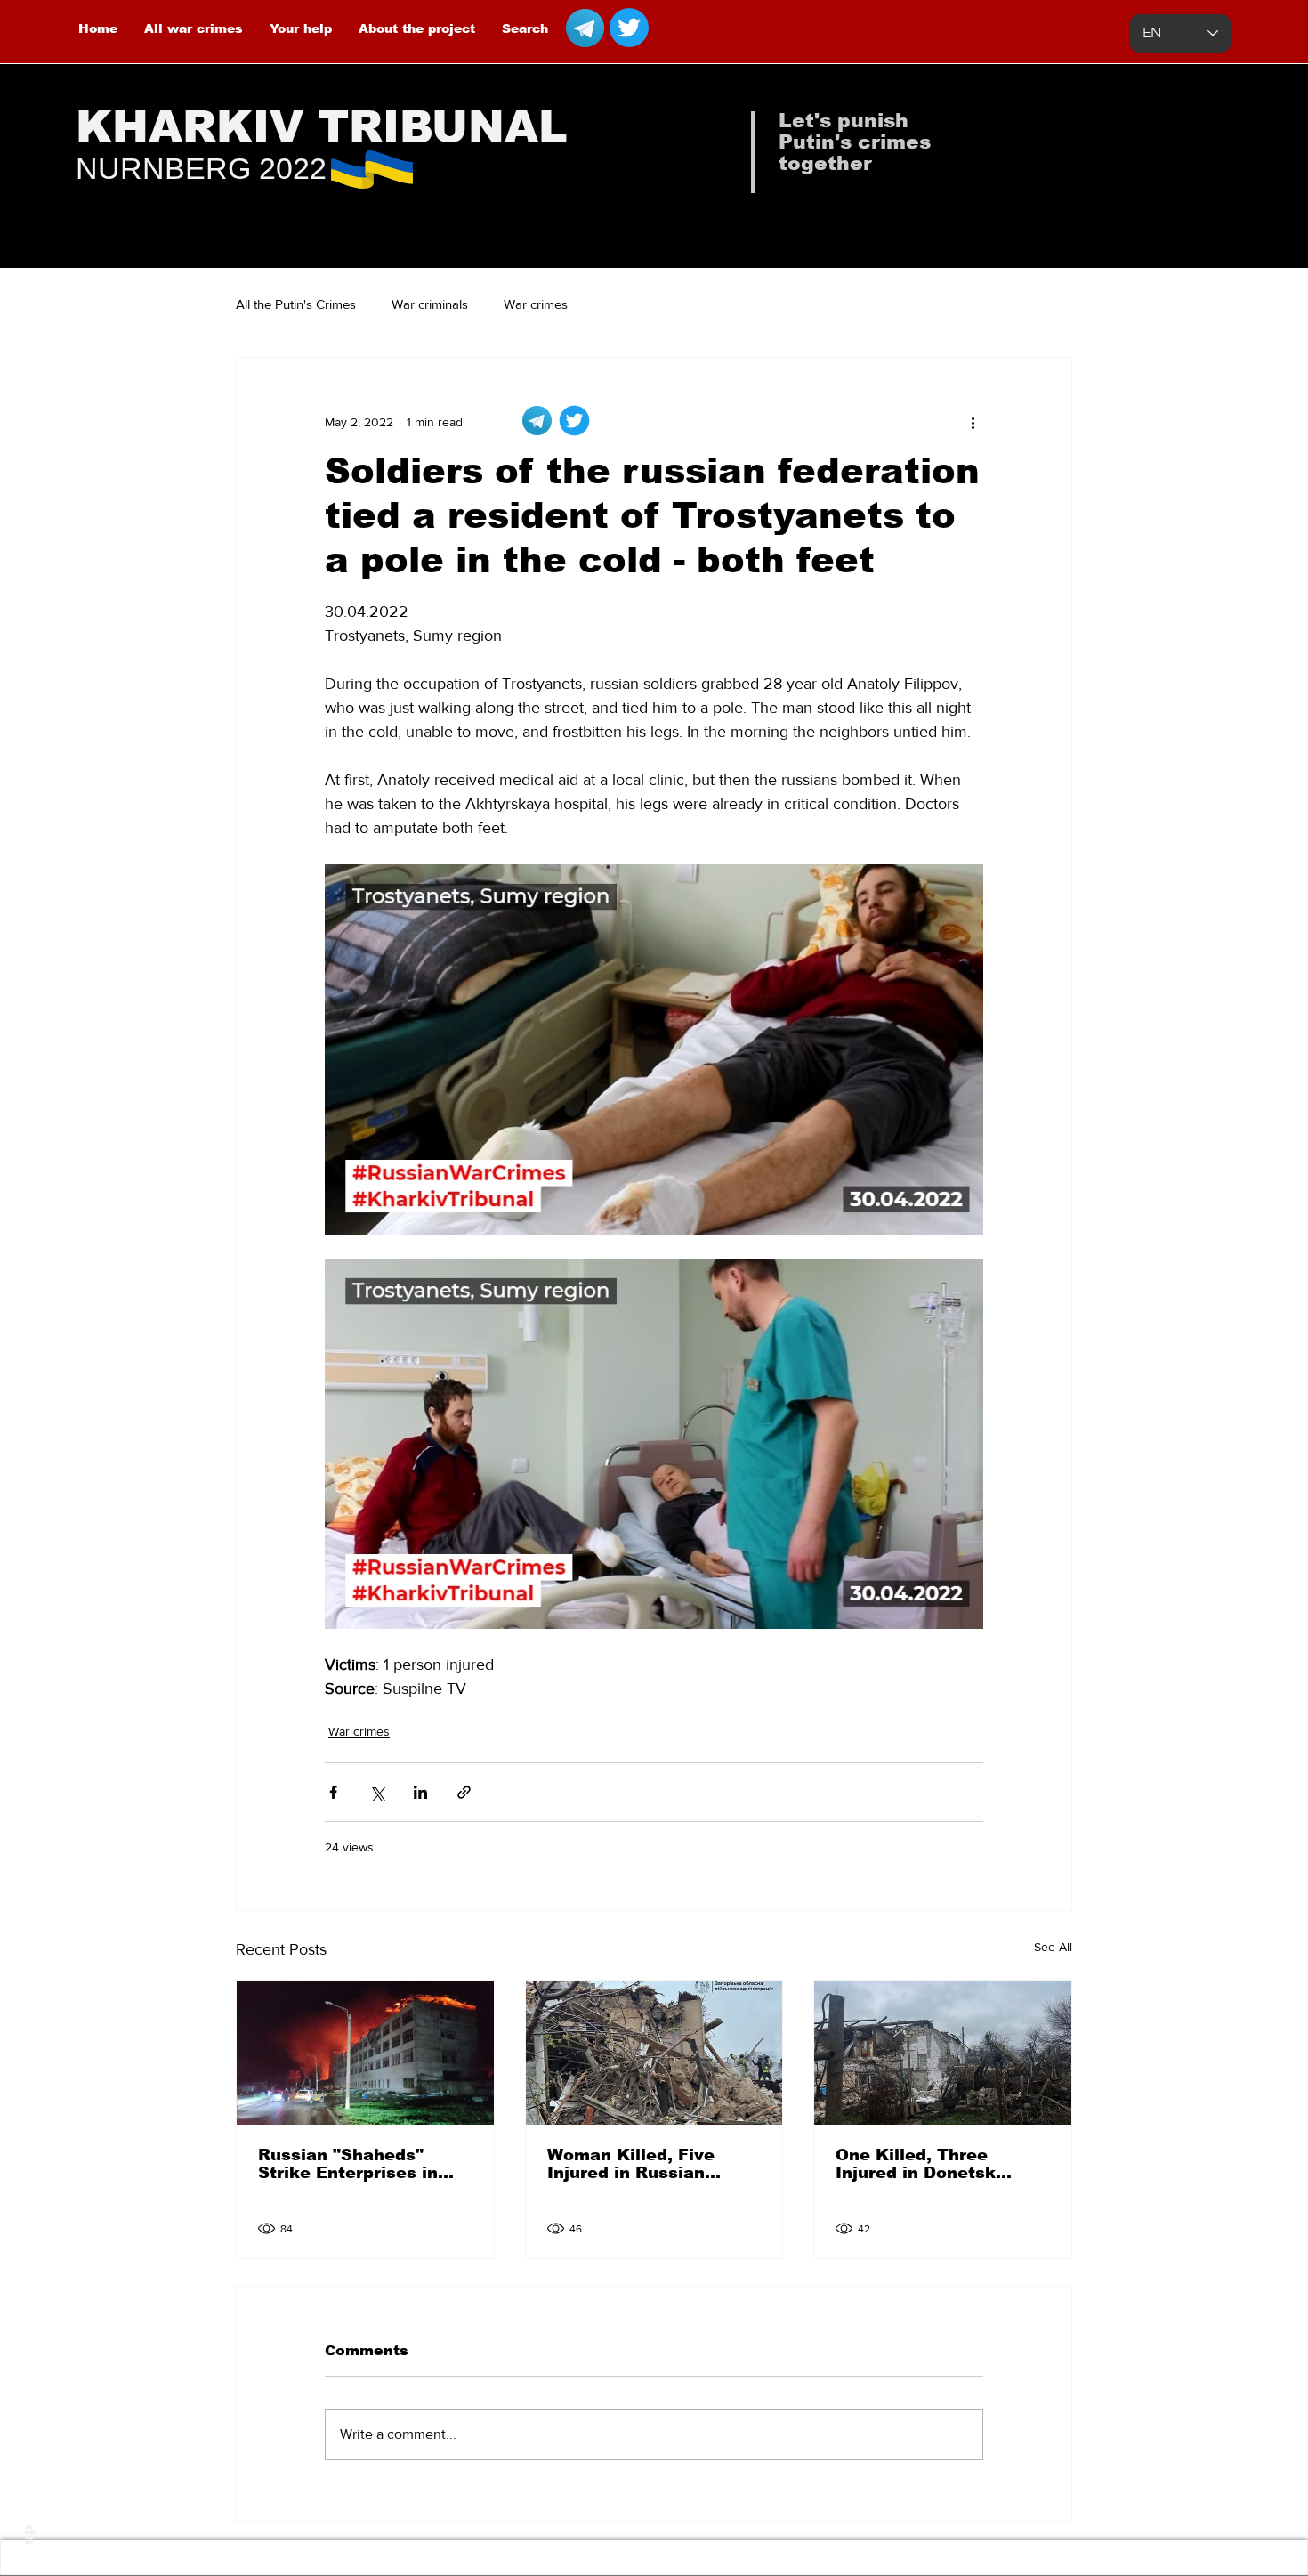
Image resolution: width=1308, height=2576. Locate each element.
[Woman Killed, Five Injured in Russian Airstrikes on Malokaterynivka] (654, 2053)
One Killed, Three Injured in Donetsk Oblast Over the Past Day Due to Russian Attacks (926, 2164)
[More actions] (973, 422)
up (28, 2535)
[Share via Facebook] (333, 1792)
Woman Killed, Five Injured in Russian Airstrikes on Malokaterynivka (631, 2164)
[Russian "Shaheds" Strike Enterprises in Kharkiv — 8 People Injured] (365, 2053)
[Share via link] (464, 1792)
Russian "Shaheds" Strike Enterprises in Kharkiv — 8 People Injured (348, 2164)
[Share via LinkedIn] (420, 1792)
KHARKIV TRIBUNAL (322, 127)
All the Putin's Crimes (296, 304)
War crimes (536, 304)
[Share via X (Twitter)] (377, 1792)
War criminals (430, 304)
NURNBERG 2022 (201, 168)
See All (1053, 1947)
